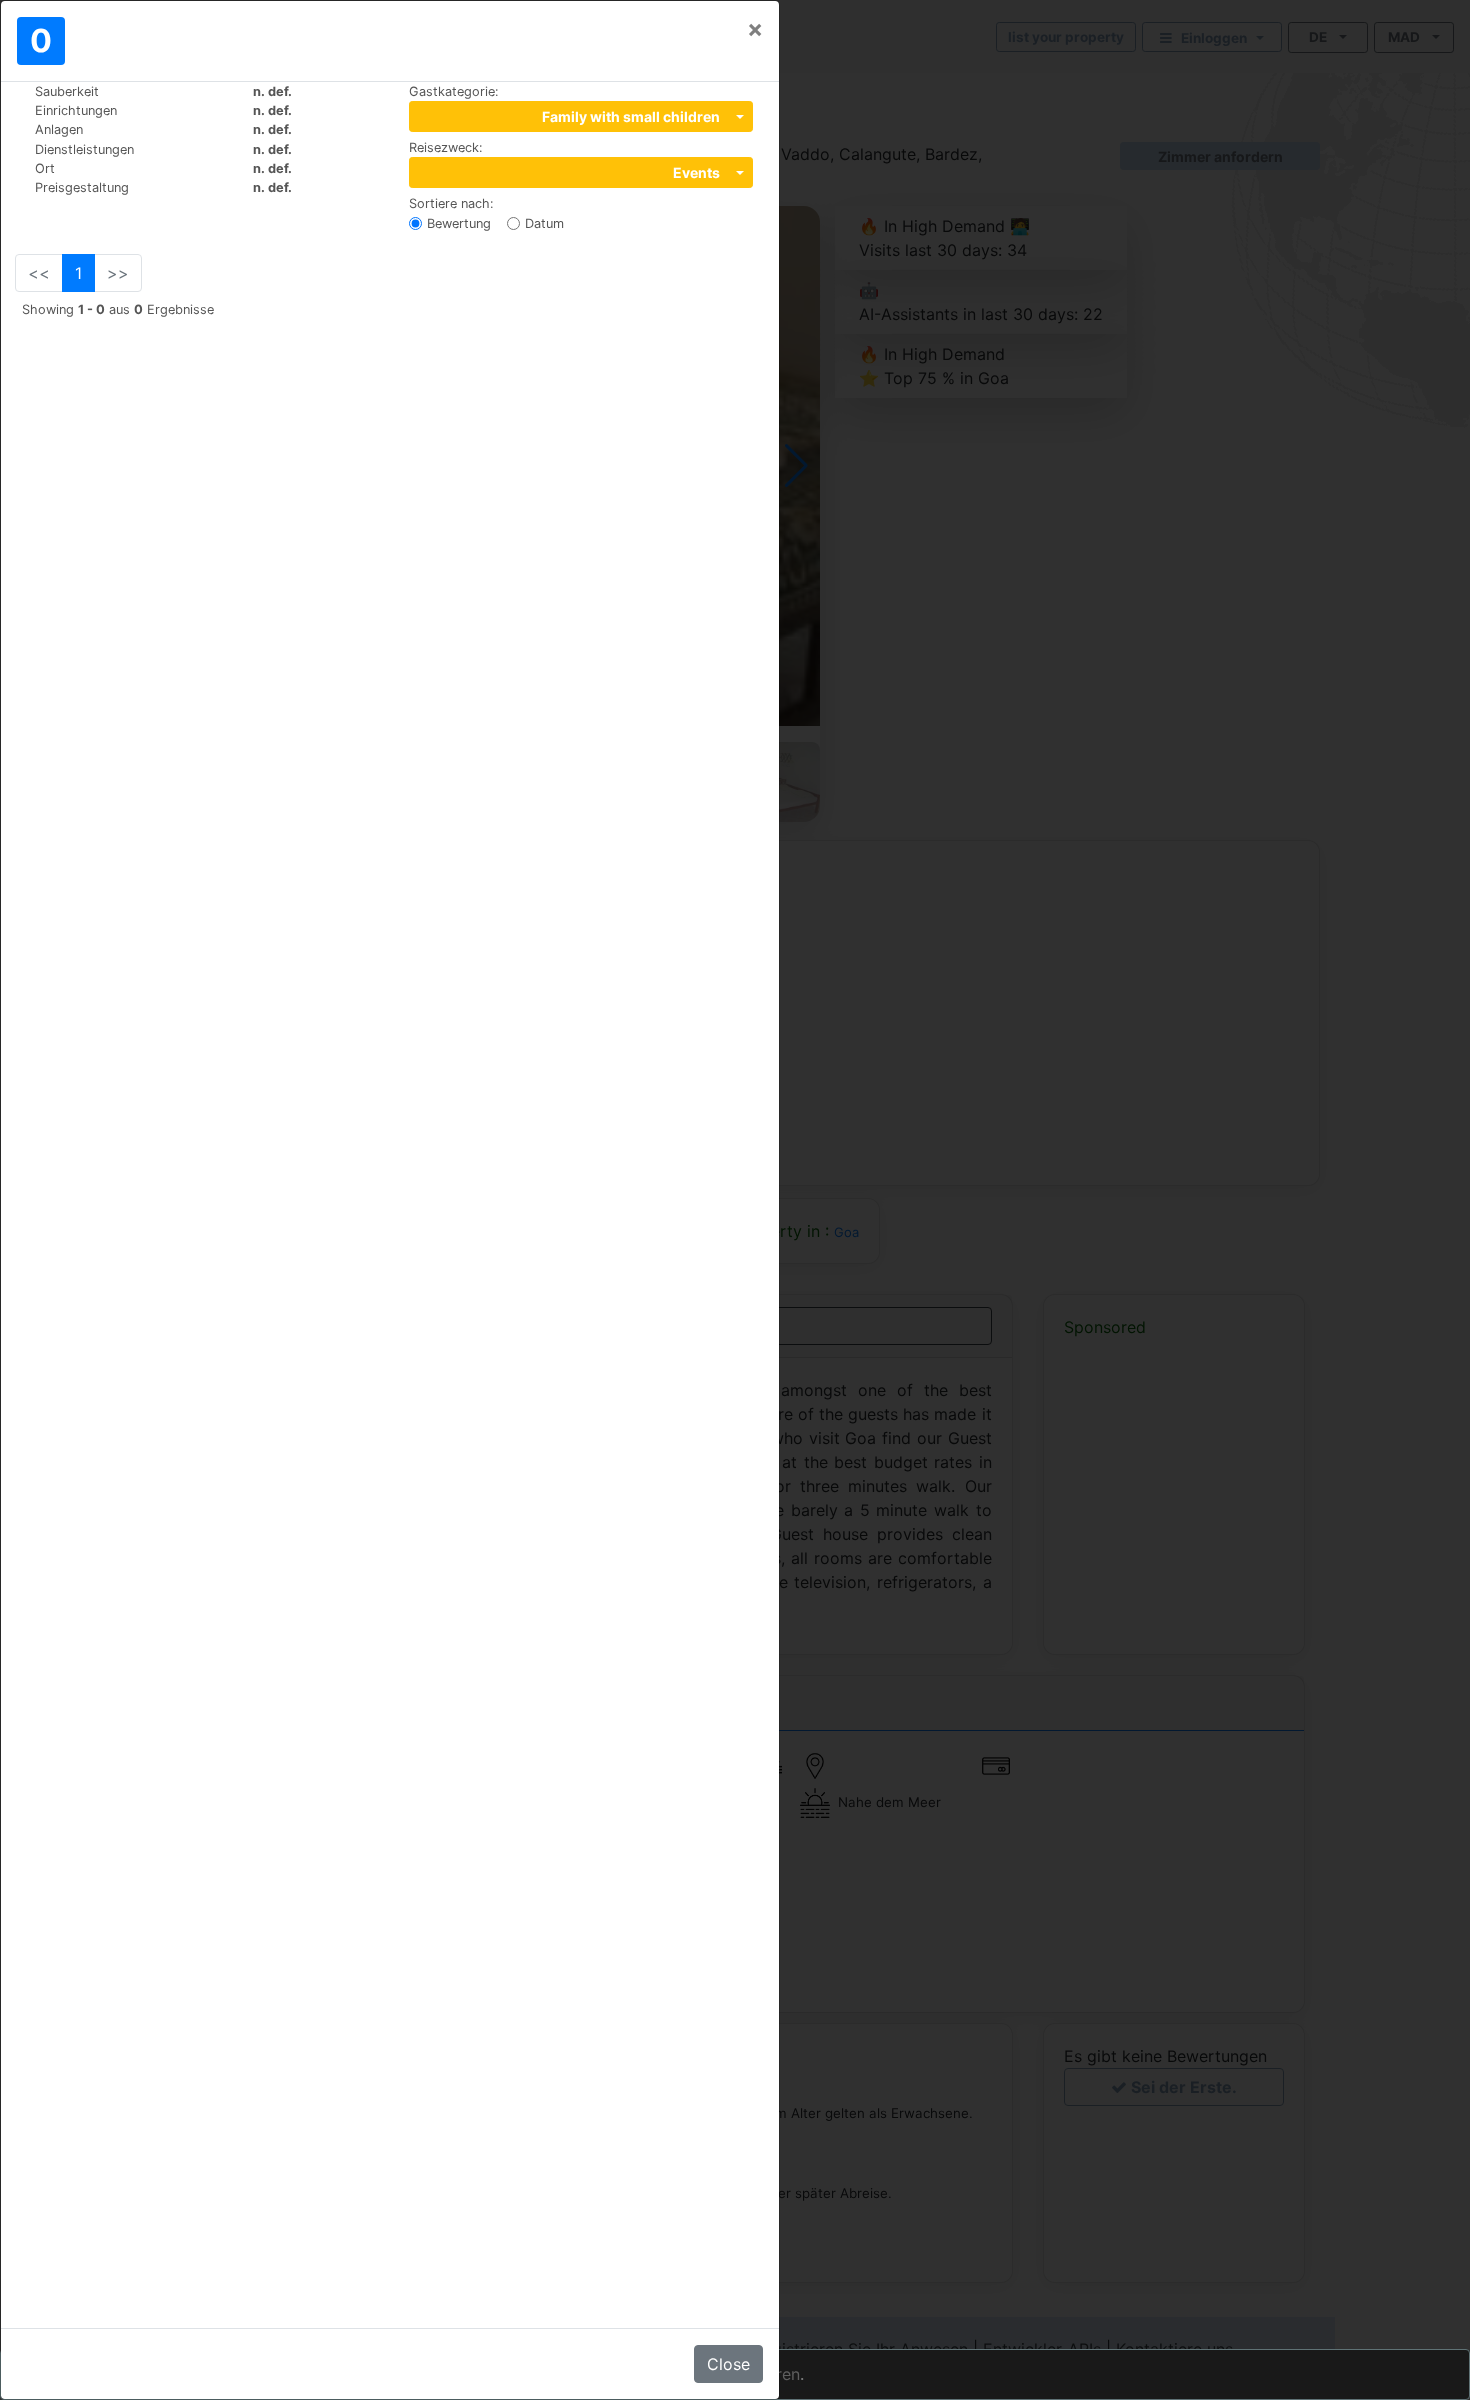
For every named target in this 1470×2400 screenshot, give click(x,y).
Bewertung (459, 223)
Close (728, 2364)
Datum (544, 223)
